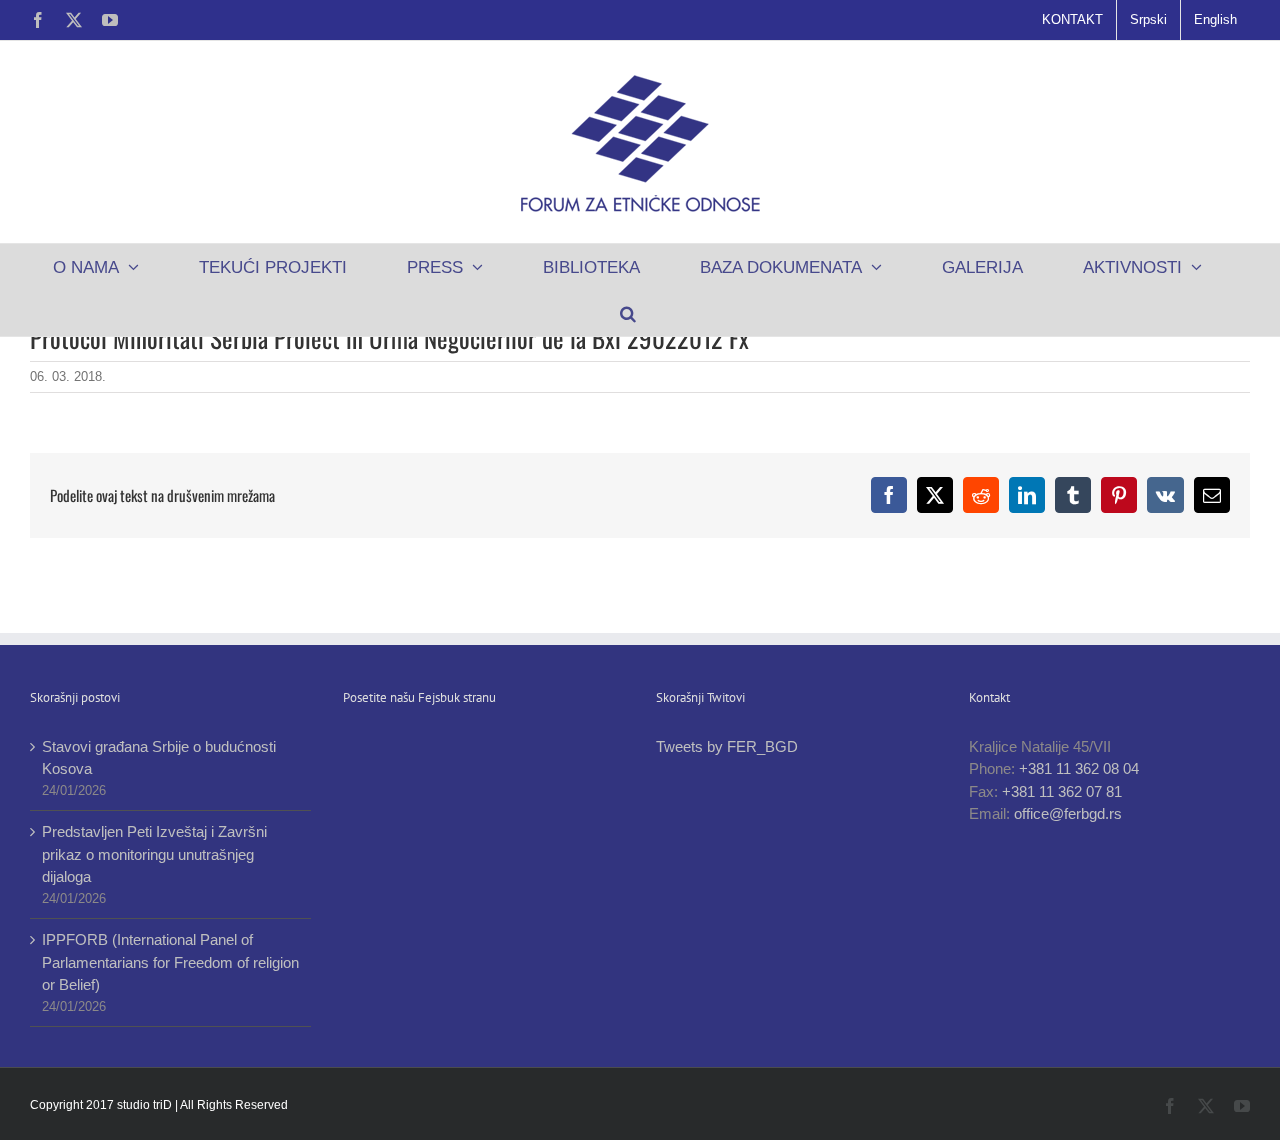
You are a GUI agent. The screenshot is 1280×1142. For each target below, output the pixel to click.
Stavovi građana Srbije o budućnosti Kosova (159, 758)
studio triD (146, 1105)
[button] (627, 313)
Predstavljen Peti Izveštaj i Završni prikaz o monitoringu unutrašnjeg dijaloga (154, 854)
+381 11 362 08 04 (1079, 768)
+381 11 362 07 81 (1062, 791)
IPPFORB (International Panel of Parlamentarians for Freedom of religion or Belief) (170, 962)
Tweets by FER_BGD (727, 746)
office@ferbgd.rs (1068, 813)
